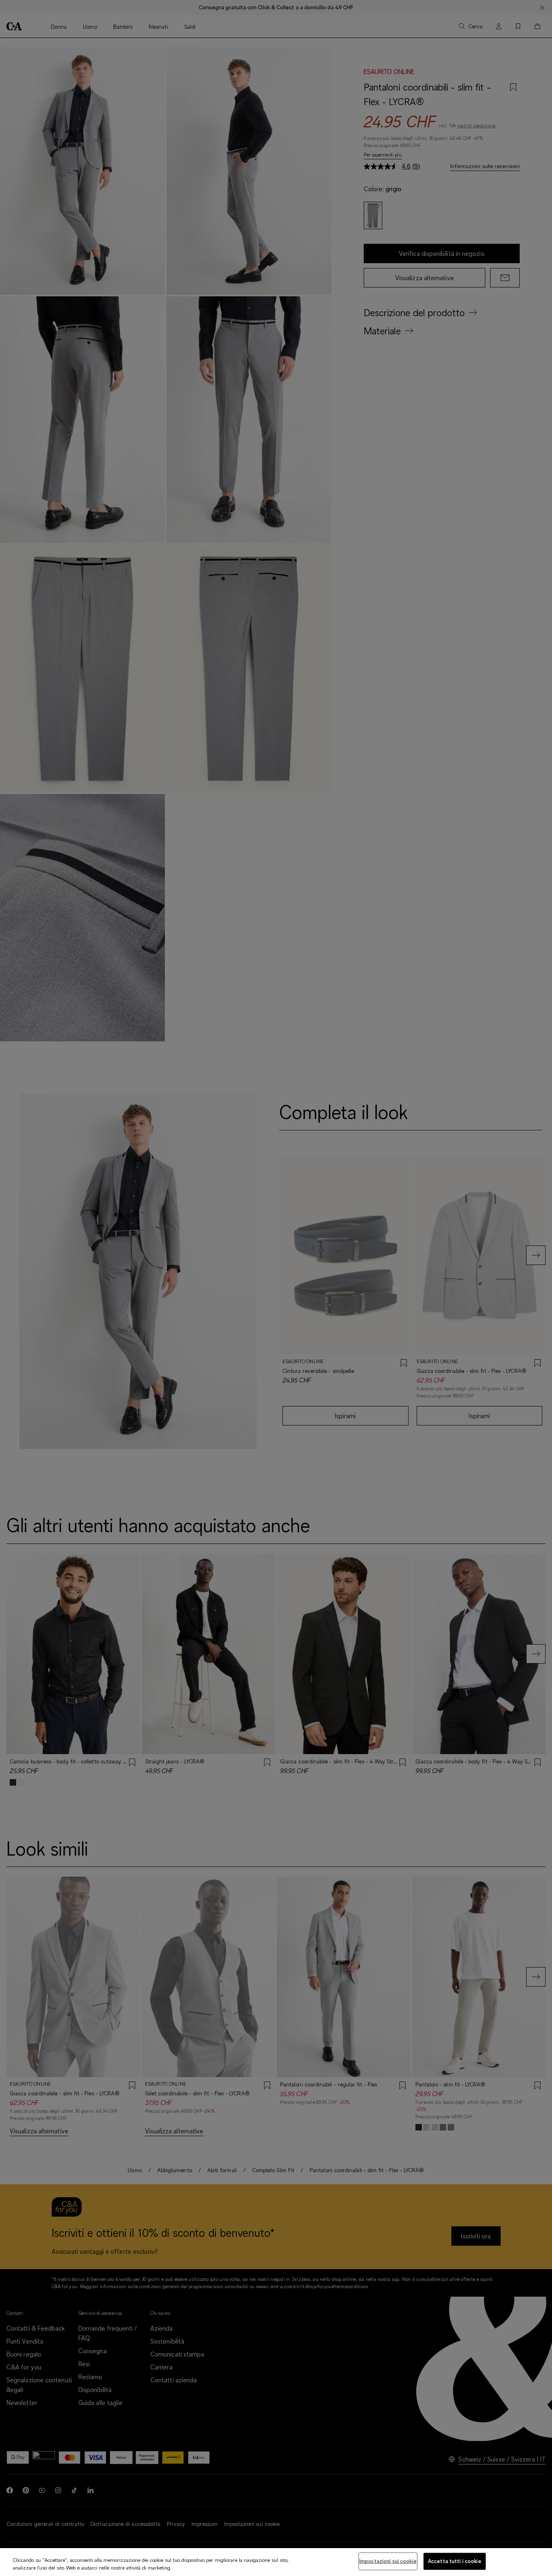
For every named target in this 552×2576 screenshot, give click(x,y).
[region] (276, 2562)
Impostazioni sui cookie (388, 2561)
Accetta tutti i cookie (455, 2561)
